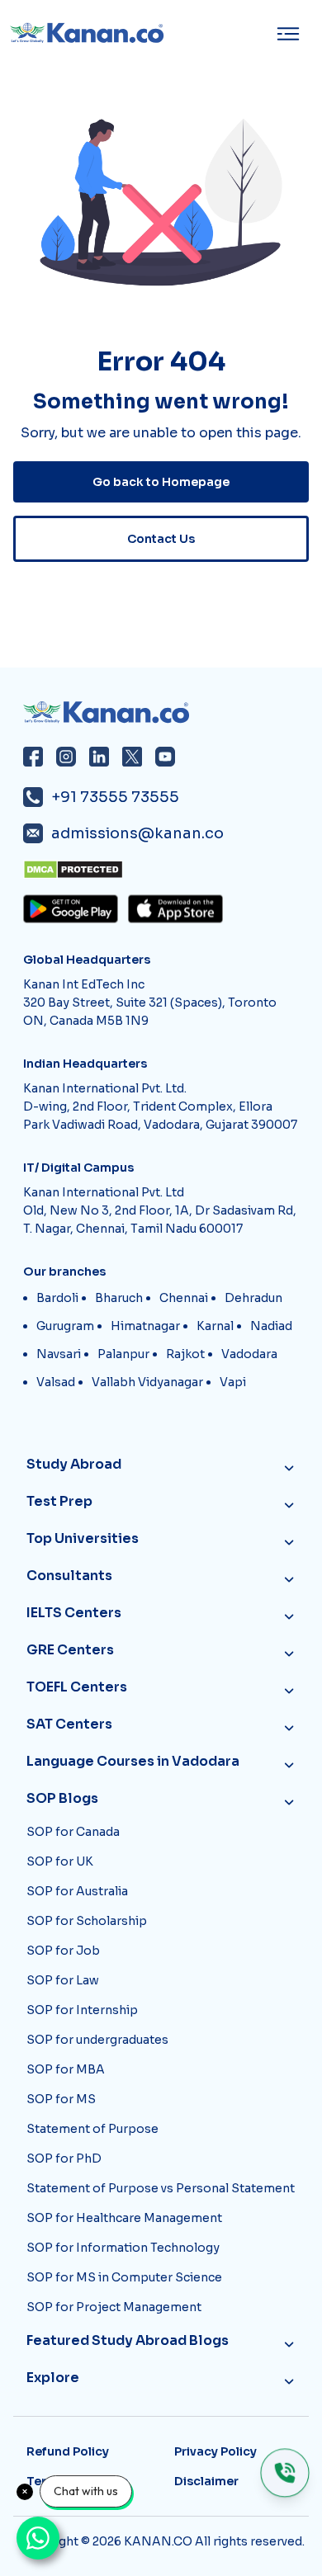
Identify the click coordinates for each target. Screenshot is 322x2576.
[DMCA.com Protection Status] (166, 870)
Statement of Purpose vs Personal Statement (161, 2188)
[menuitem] (293, 34)
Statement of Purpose (92, 2129)
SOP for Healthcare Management (124, 2218)
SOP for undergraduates (97, 2040)
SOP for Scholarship (87, 1921)
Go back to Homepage (161, 482)
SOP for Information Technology (123, 2248)
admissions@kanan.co (137, 833)
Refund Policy (68, 2451)
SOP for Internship (82, 2010)
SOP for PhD (64, 2158)
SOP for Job (63, 1951)
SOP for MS (61, 2099)
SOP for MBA (66, 2069)
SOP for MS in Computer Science (124, 2277)
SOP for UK (60, 1861)
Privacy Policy (215, 2451)
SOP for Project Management (114, 2307)
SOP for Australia (77, 1891)
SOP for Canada (73, 1832)
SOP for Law (63, 1980)
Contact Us (161, 539)
